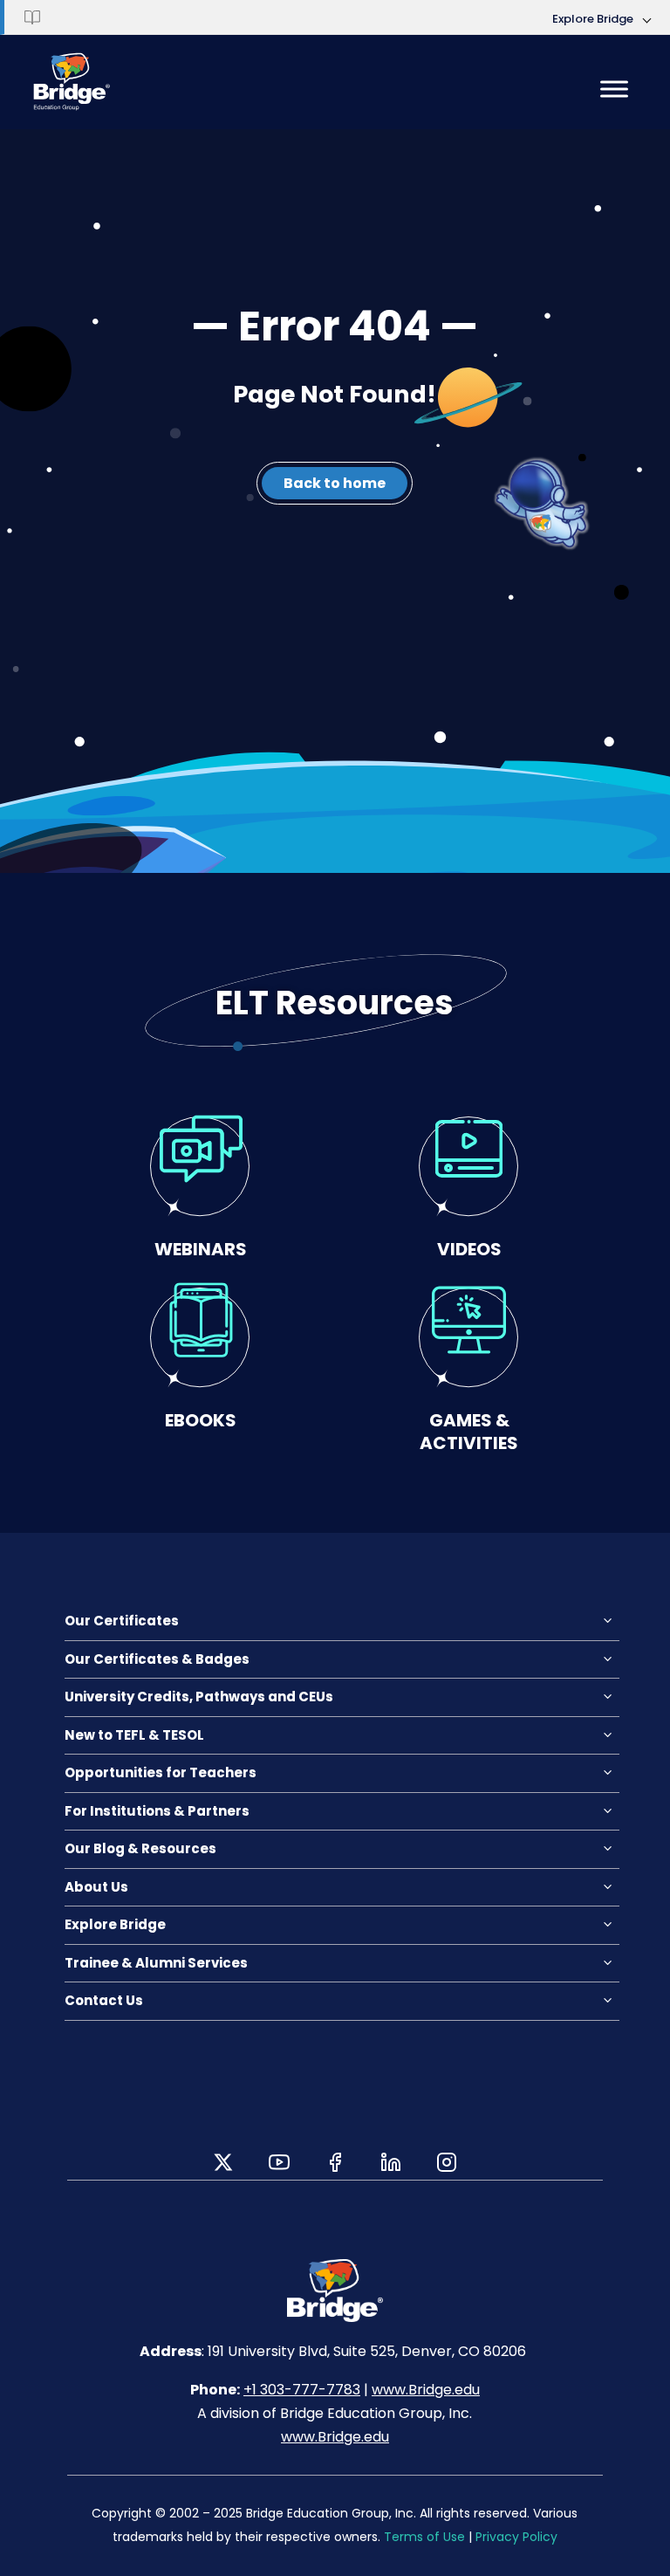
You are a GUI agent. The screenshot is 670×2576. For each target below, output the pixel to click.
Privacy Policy (516, 2537)
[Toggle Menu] (614, 89)
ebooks (201, 1420)
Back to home (335, 483)
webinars (201, 1249)
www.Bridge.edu (426, 2390)
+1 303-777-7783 (302, 2390)
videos (469, 1249)
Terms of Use (424, 2537)
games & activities (469, 1431)
